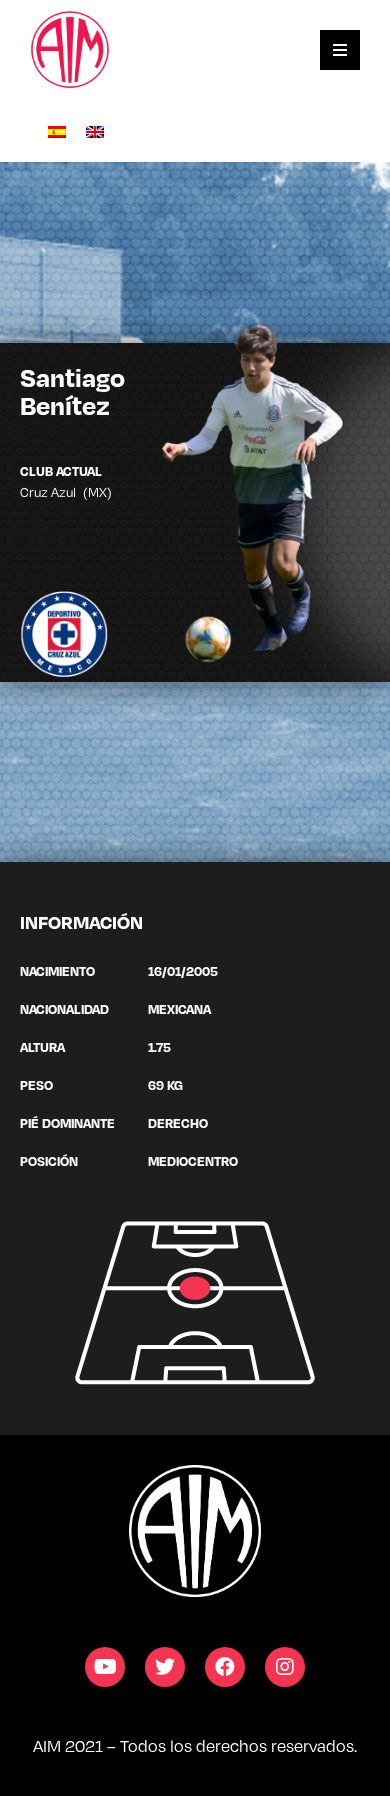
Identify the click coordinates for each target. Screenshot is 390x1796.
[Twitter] (165, 1667)
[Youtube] (105, 1667)
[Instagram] (285, 1667)
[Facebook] (225, 1667)
